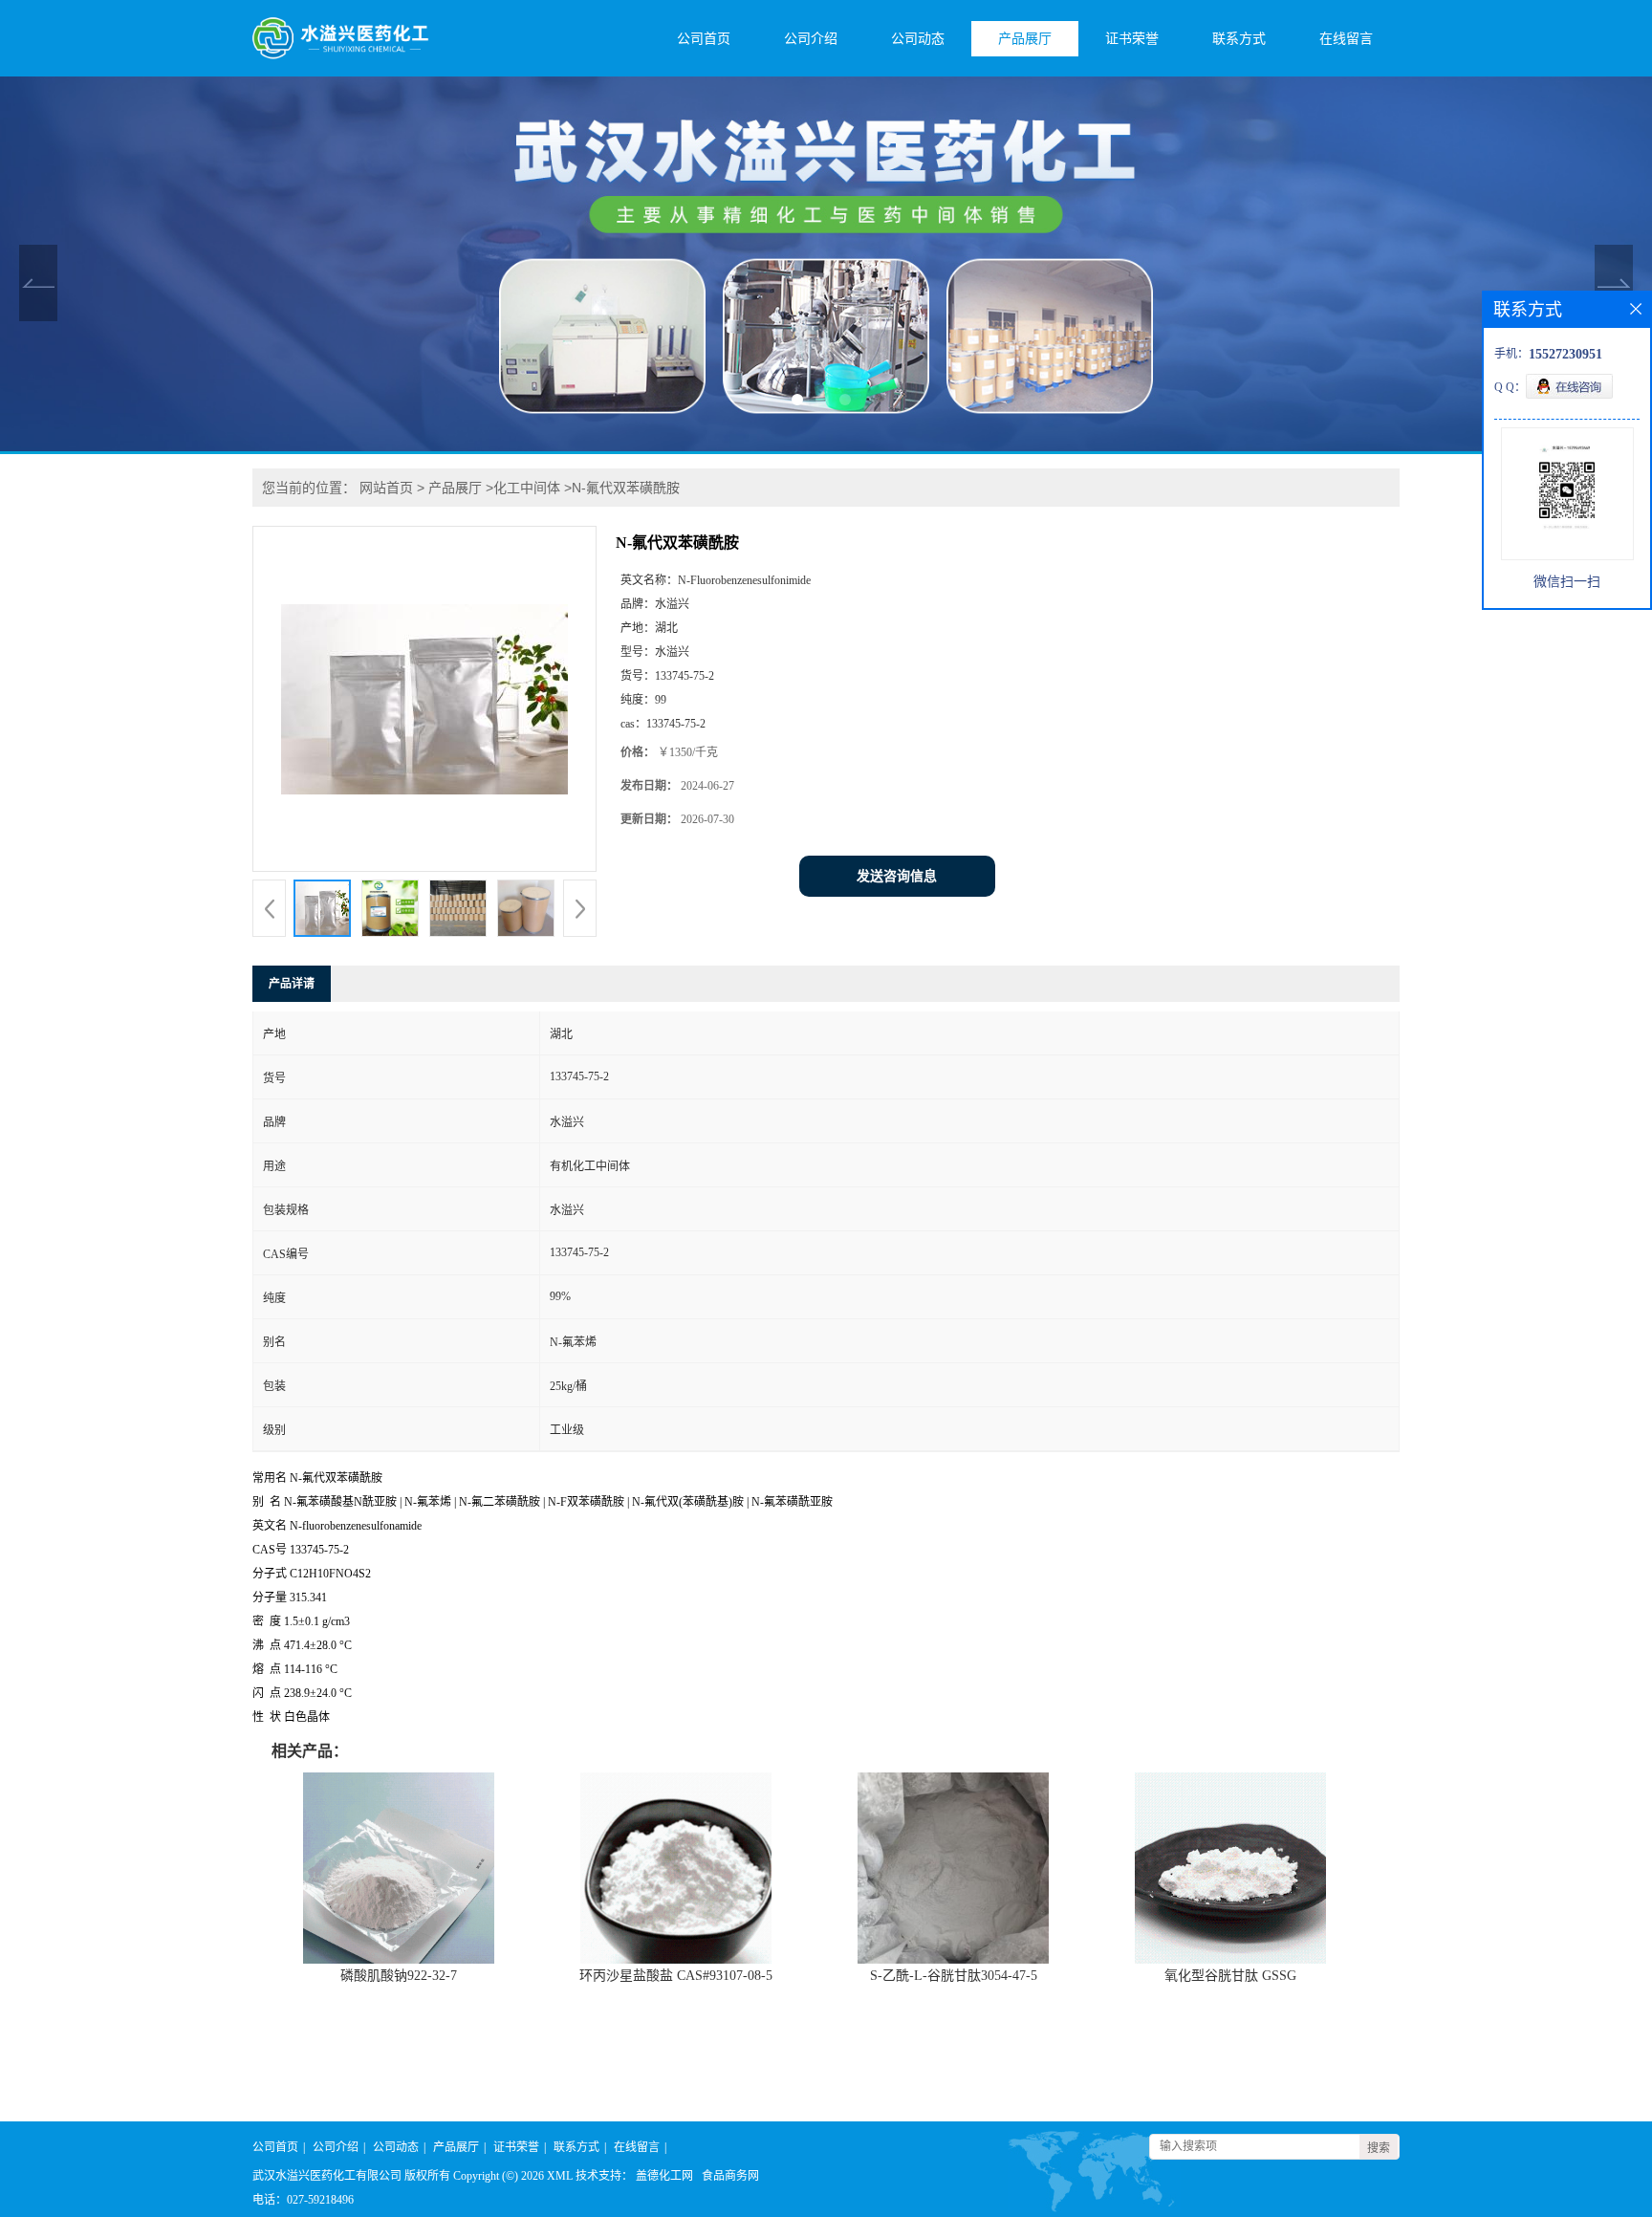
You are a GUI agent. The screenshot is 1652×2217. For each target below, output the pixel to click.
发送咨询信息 (897, 876)
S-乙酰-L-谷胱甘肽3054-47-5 (954, 1976)
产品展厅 (1025, 39)
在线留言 (1346, 39)
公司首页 (704, 39)
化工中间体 (527, 488)
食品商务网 (730, 2176)
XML (560, 2176)
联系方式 (1239, 39)
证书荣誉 (1132, 39)
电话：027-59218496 (303, 2200)
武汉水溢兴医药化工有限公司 (327, 2176)
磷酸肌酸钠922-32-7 (399, 1976)
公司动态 (918, 39)
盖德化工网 (664, 2176)
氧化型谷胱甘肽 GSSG (1230, 1976)
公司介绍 (811, 39)
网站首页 (386, 488)
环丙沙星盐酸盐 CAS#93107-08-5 (676, 1976)
